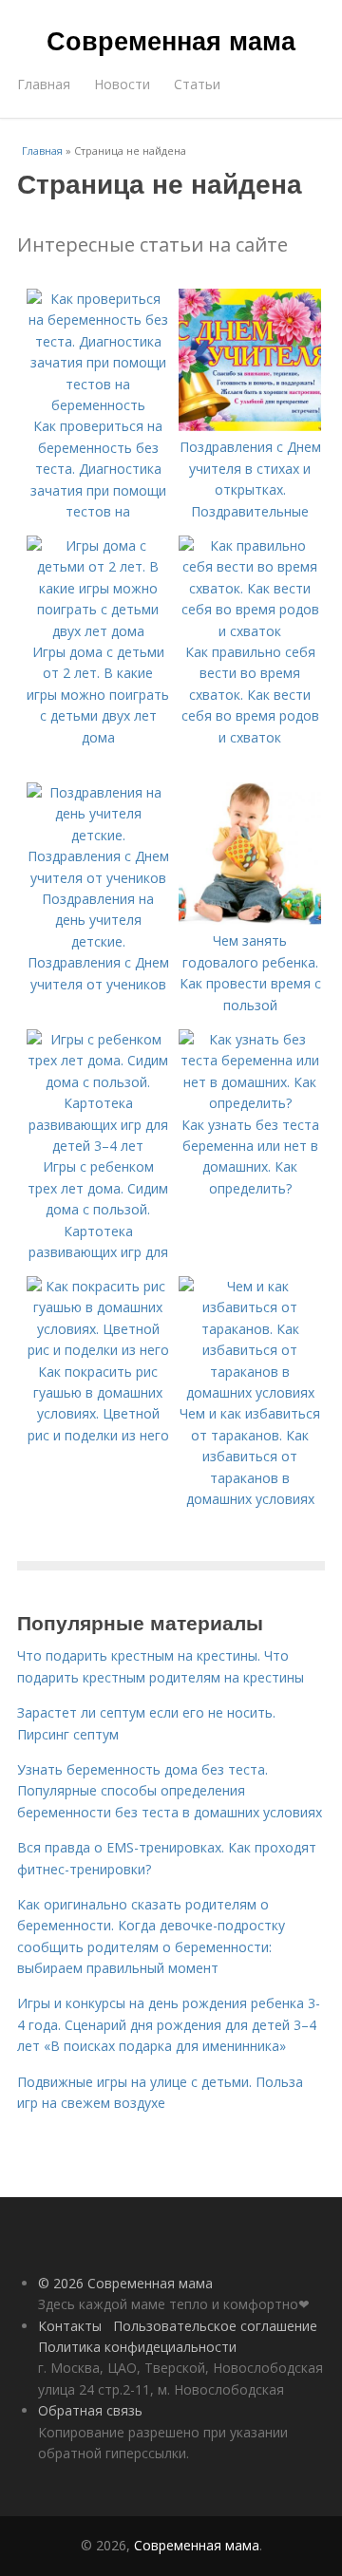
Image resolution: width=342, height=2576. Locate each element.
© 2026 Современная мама (125, 2283)
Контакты (70, 2326)
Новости (122, 84)
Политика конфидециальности (137, 2347)
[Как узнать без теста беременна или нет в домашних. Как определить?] (250, 1103)
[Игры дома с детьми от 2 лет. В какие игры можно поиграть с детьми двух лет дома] (98, 631)
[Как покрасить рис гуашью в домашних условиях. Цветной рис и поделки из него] (98, 1350)
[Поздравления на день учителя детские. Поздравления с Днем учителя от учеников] (98, 878)
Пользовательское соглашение (215, 2326)
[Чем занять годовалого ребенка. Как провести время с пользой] (250, 920)
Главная (44, 84)
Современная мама (171, 40)
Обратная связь (90, 2410)
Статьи (197, 84)
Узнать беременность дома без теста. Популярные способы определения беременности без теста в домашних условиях (170, 1791)
